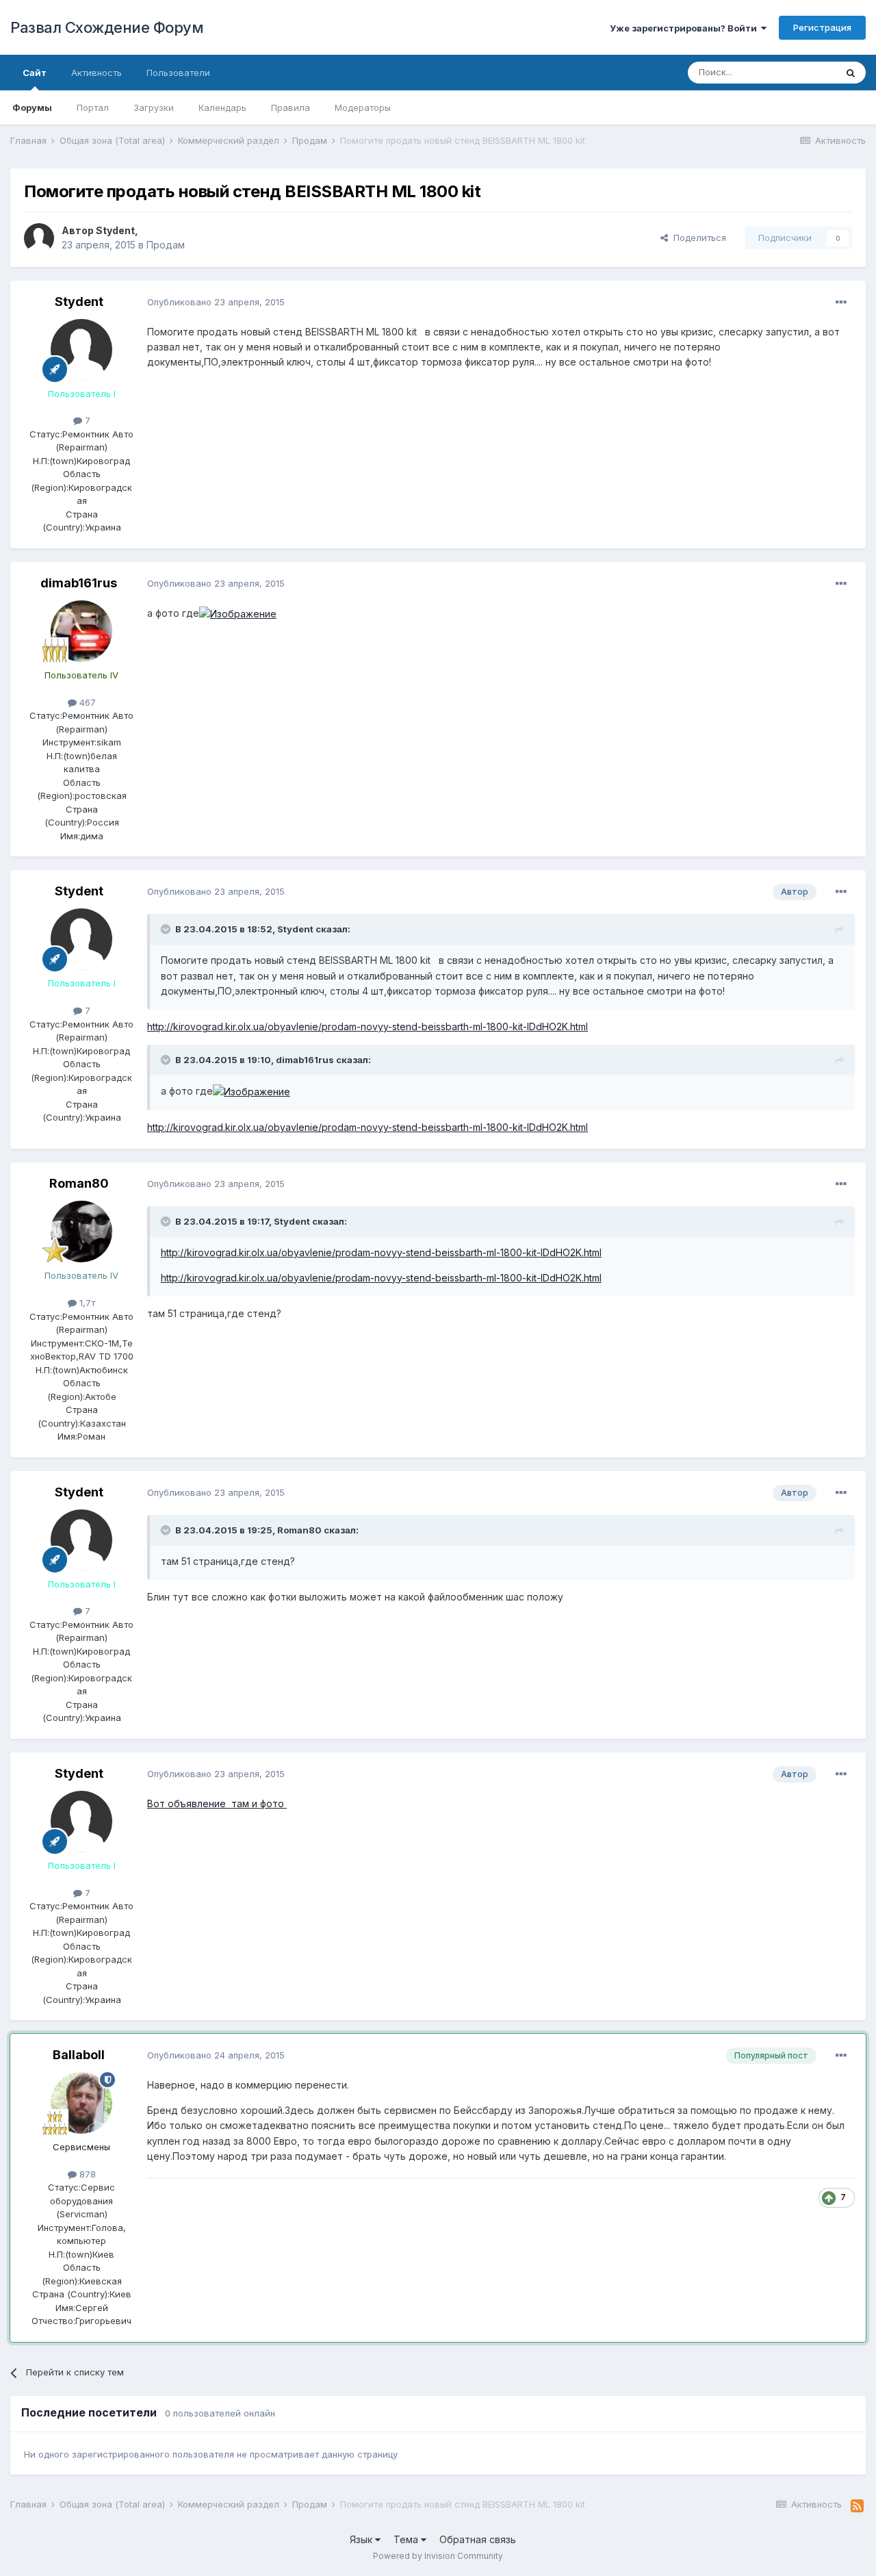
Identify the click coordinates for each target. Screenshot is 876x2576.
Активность (96, 73)
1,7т (86, 1303)
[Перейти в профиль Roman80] (81, 1232)
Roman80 (79, 1183)
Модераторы (363, 107)
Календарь (222, 107)
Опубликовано (216, 302)
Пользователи (178, 73)
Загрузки (154, 107)
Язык (362, 2539)
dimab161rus (79, 583)
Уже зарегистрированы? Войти (685, 28)
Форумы (32, 107)
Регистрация (822, 27)
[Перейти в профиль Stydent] (39, 238)
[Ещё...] (841, 303)
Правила (291, 107)
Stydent (115, 230)
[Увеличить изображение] (238, 613)
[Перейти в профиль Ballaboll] (81, 2103)
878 (86, 2174)
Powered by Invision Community (438, 2556)
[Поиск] (851, 73)
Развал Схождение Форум (107, 27)
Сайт (35, 73)
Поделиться (697, 238)
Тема (407, 2539)
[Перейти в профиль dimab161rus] (81, 631)
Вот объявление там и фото (217, 1803)
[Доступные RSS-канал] (857, 2506)
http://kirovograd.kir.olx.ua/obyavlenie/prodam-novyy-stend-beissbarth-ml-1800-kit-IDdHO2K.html (368, 1026)
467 (86, 702)
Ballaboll (79, 2055)
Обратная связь (478, 2539)
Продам (166, 245)
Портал (93, 107)
